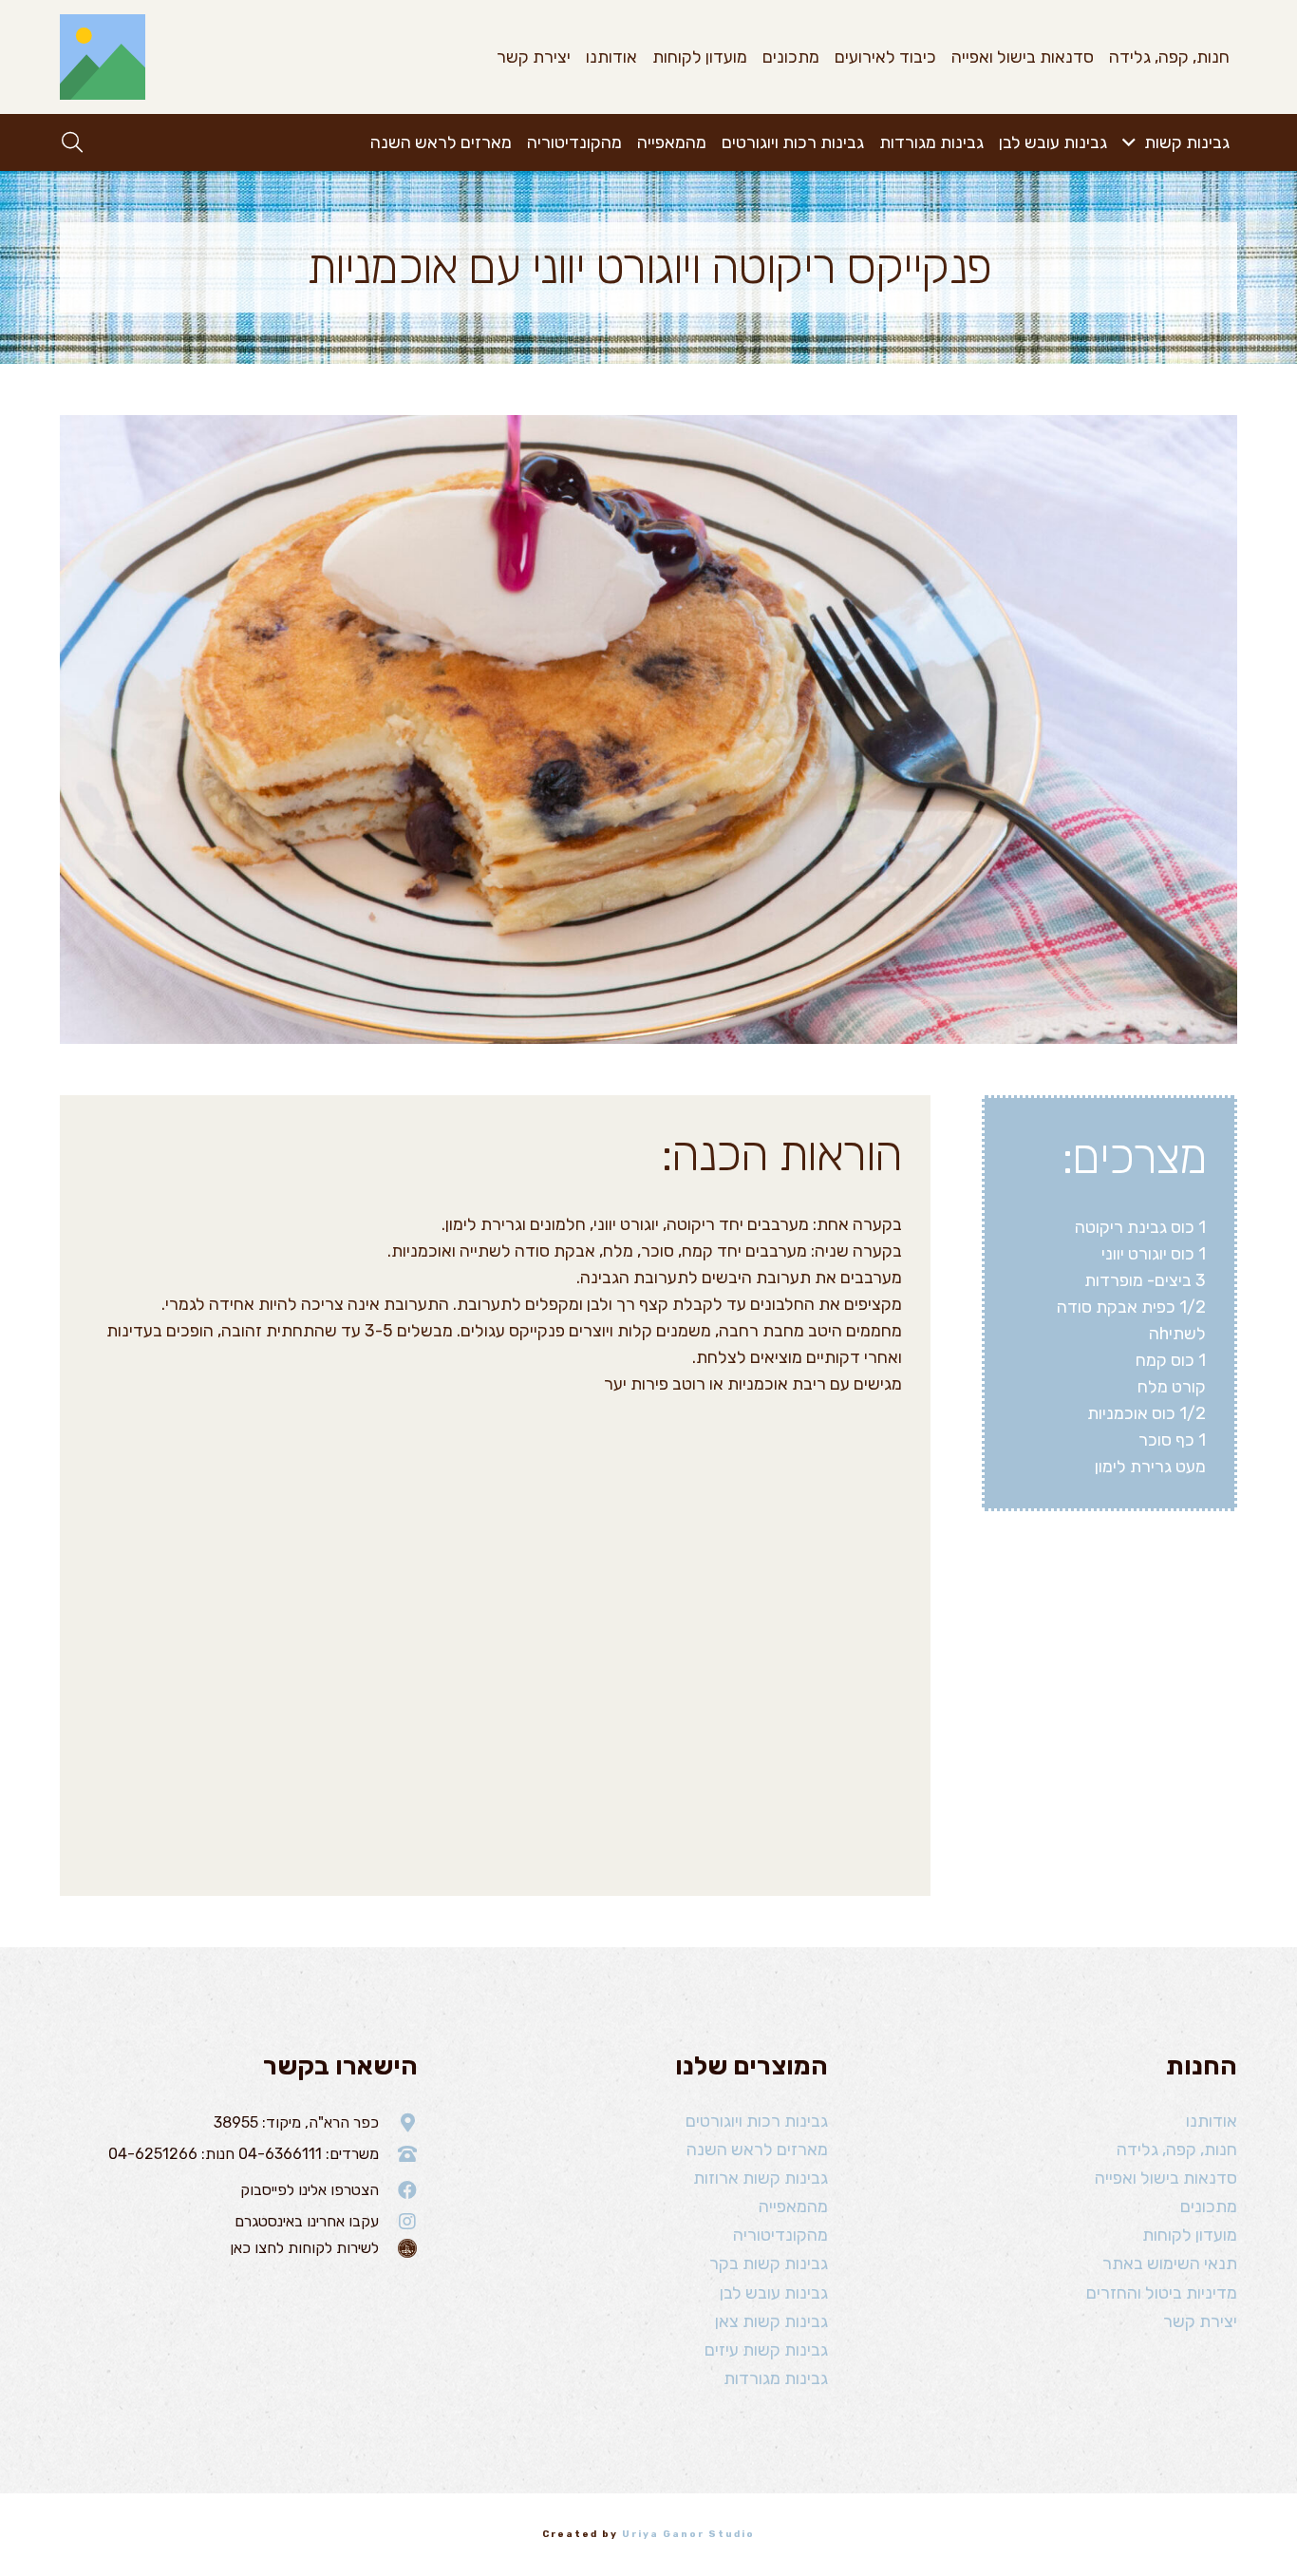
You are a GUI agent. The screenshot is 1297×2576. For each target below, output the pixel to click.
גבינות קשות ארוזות (761, 2178)
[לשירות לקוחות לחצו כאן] (398, 2248)
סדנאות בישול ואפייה (1166, 2178)
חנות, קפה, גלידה (1177, 2150)
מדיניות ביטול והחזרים (1162, 2293)
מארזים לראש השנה (757, 2150)
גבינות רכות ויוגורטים (757, 2121)
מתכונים (1209, 2207)
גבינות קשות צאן (771, 2321)
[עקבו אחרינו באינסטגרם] (398, 2222)
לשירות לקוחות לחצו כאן (304, 2248)
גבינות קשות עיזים (766, 2350)
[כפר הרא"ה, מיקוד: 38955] (398, 2123)
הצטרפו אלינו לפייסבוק (310, 2190)
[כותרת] (103, 57)
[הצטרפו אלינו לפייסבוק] (398, 2190)
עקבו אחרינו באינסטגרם (307, 2221)
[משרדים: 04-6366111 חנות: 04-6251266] (398, 2154)
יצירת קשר (1200, 2321)
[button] (1133, 142)
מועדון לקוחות (1190, 2235)
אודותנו (1212, 2121)
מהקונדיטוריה (780, 2235)
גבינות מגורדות (776, 2378)
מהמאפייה (793, 2207)
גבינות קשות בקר (769, 2263)
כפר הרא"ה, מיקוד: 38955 (296, 2122)
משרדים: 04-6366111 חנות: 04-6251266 (244, 2154)
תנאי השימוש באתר (1170, 2263)
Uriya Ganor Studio (688, 2534)
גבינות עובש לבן (774, 2293)
